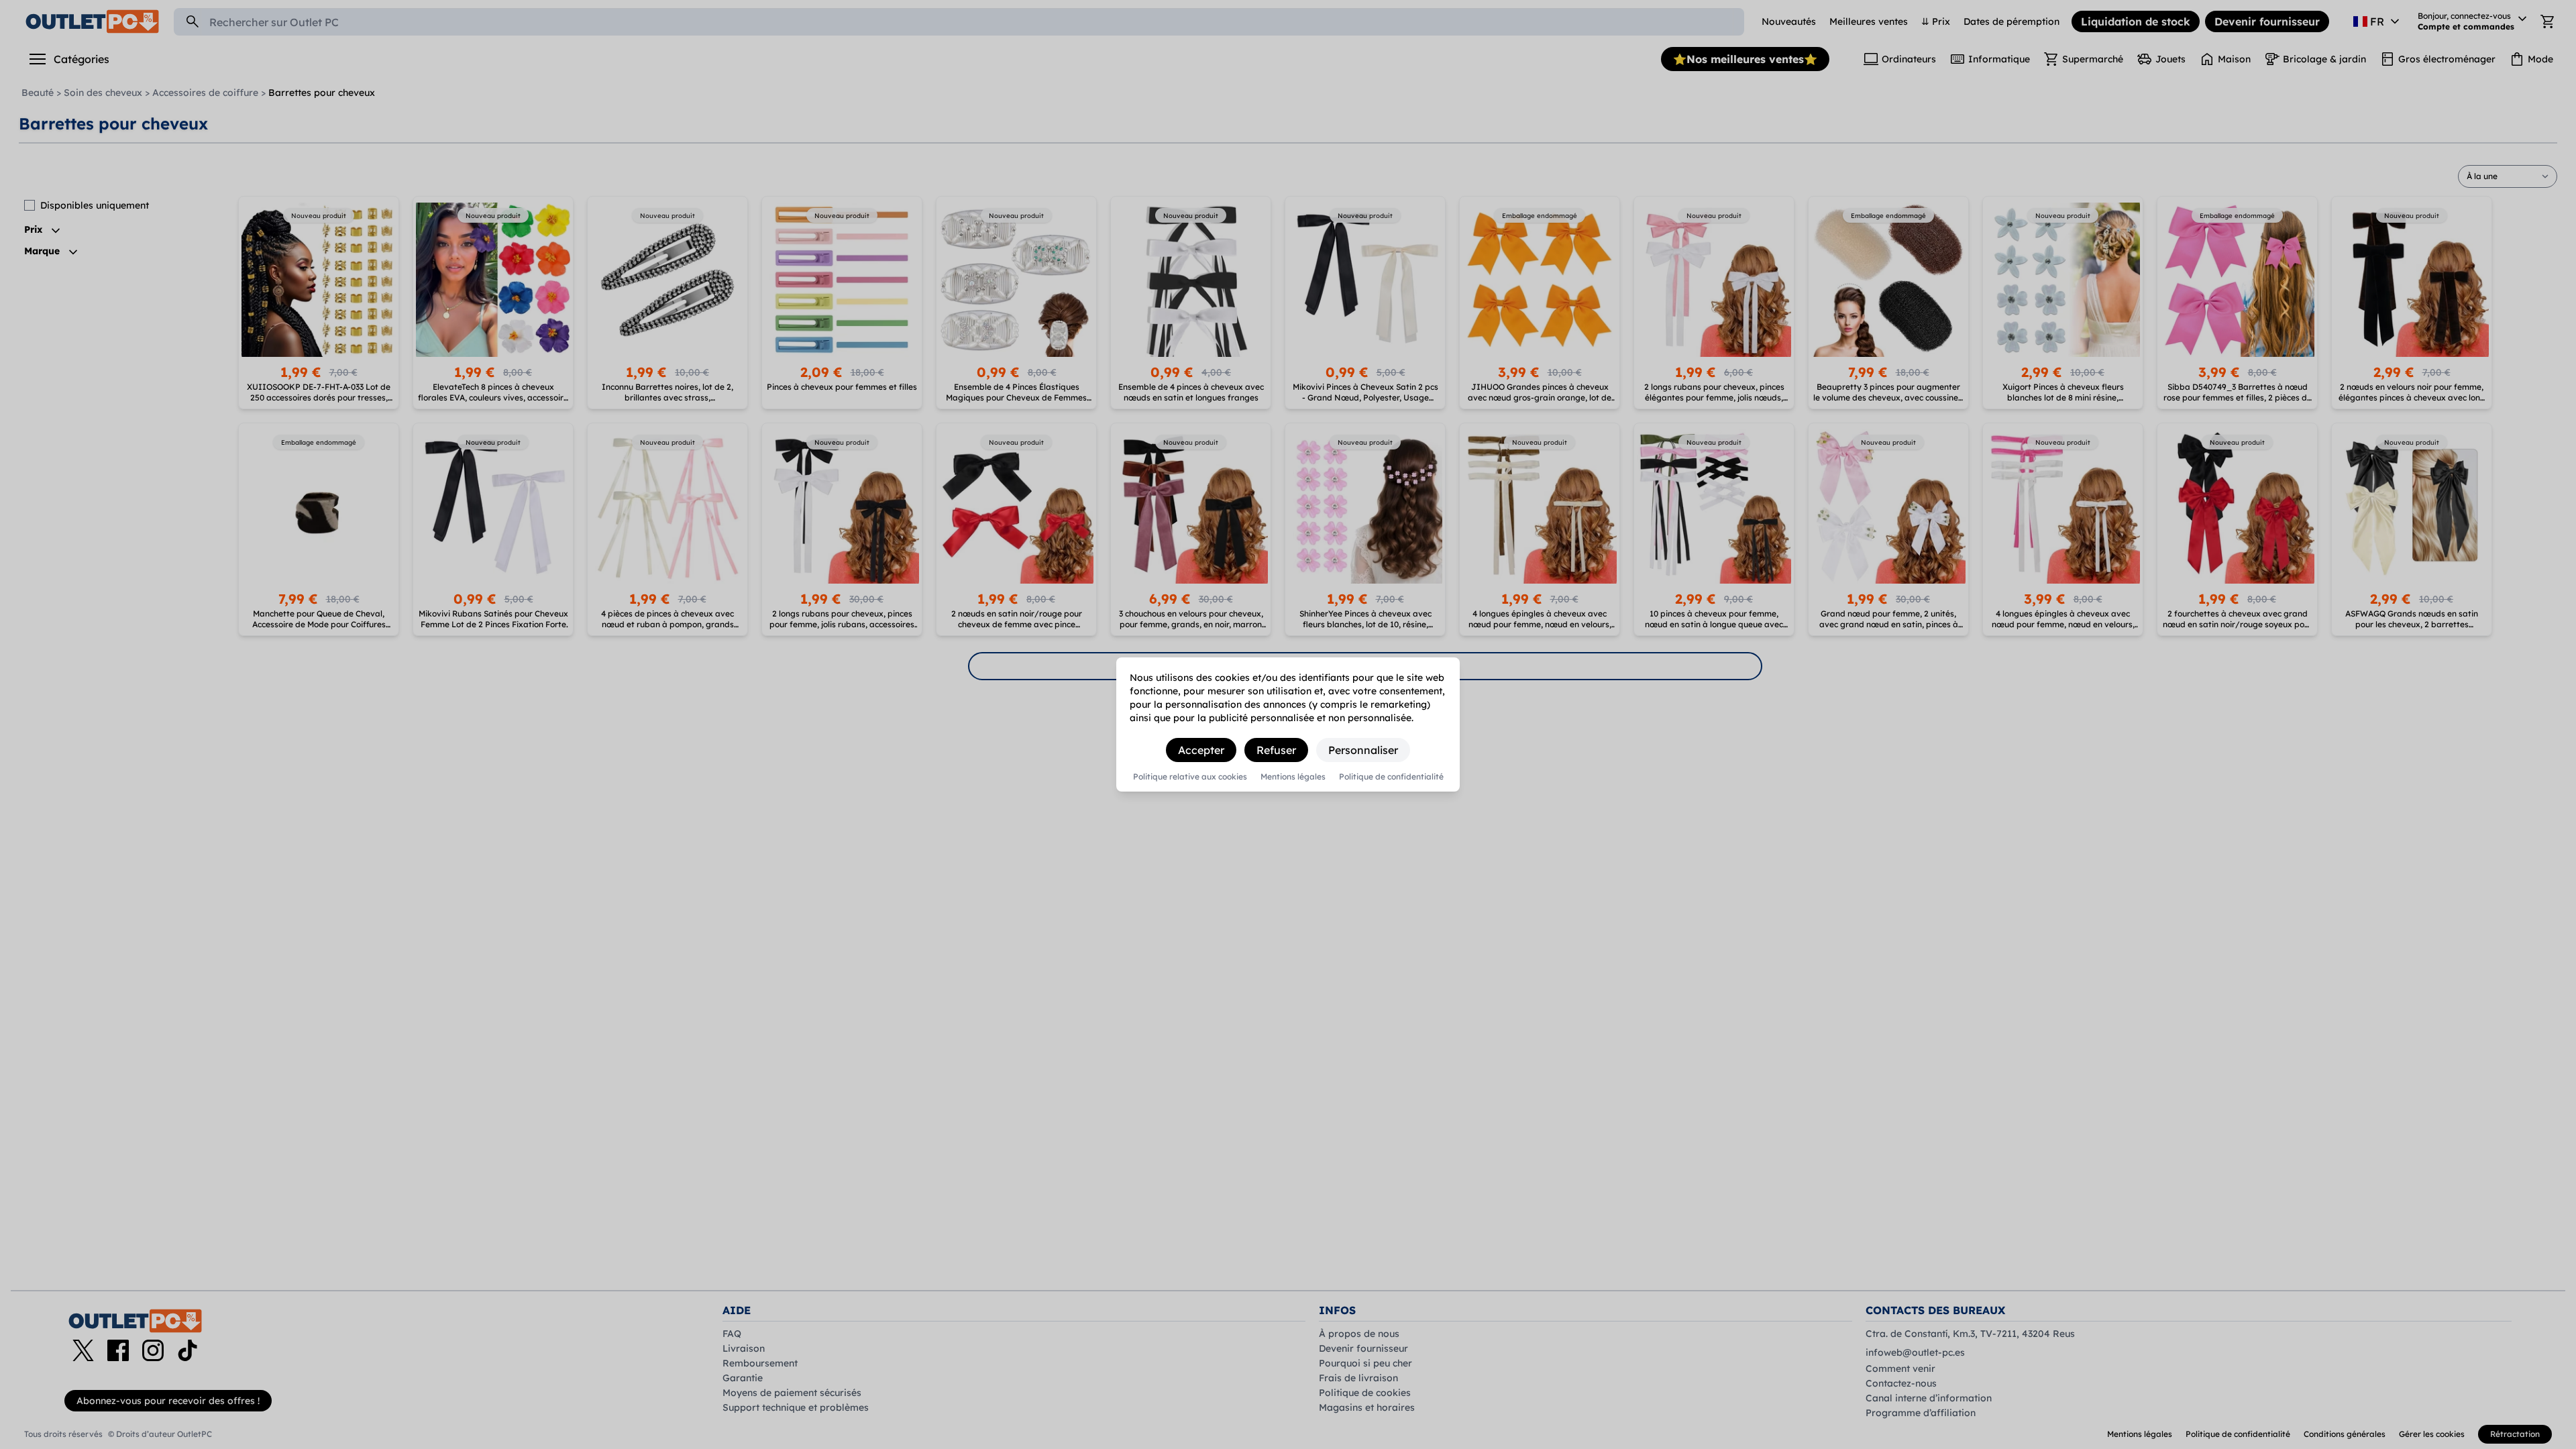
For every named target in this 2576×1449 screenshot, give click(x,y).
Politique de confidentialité (1391, 777)
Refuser (1276, 750)
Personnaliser (1363, 750)
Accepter (1201, 750)
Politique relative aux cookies (1190, 777)
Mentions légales (1293, 777)
